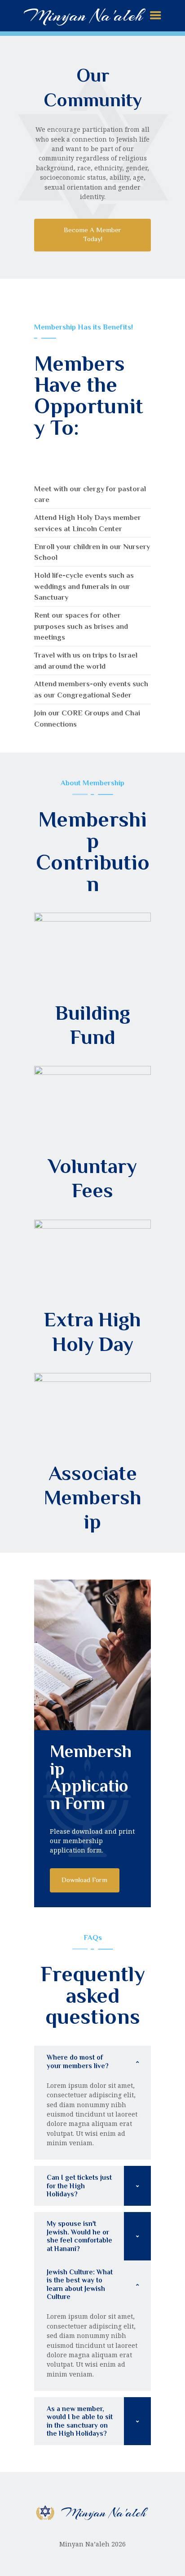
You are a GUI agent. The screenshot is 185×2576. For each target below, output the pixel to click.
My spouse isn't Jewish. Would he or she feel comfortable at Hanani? (79, 2236)
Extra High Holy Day (92, 1331)
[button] (92, 2062)
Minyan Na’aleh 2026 (92, 2544)
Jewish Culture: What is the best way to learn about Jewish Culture (80, 2284)
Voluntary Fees (92, 1178)
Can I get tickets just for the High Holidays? (79, 2186)
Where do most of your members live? (78, 2061)
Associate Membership (93, 1498)
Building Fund (93, 1025)
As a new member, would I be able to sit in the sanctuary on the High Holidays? (80, 2421)
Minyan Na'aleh (83, 15)
